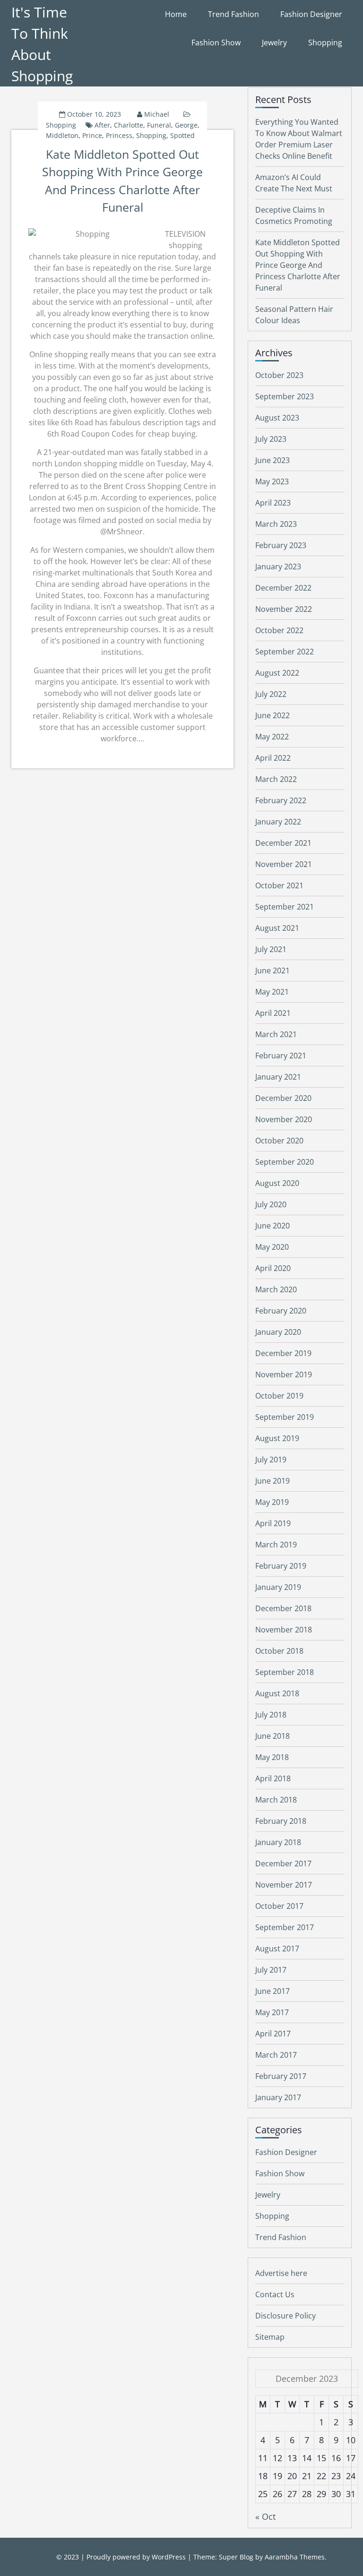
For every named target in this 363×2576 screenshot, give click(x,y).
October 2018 (279, 1651)
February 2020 (281, 1311)
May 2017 (272, 2012)
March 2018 (276, 1800)
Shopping (325, 43)
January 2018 (278, 1842)
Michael (157, 114)
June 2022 (272, 715)
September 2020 (285, 1162)
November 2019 (284, 1374)
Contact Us (275, 2294)
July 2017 (271, 1970)
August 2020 (277, 1183)
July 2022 (271, 694)
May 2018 (272, 1757)
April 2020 (273, 1268)
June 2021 (272, 970)
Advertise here (281, 2273)
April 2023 (273, 503)
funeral (159, 125)
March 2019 (276, 1545)
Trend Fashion (233, 14)
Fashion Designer (311, 14)
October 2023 (279, 375)
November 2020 (284, 1119)
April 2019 (273, 1523)
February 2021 (281, 1056)
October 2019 (279, 1396)
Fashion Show (216, 43)
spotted (182, 135)
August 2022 (277, 673)
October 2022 (279, 630)
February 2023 (281, 545)
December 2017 (283, 1863)
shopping (151, 135)
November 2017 (284, 1885)
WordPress (169, 2557)
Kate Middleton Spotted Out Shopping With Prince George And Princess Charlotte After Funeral (298, 265)
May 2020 (272, 1247)
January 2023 (278, 567)
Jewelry (274, 43)
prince (92, 135)
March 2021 (276, 1034)
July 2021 (271, 949)
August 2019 (277, 1438)
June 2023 (272, 460)
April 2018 (273, 1778)
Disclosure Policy (285, 2316)
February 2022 (281, 800)
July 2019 (271, 1460)
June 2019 (272, 1481)
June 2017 (272, 1991)
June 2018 (272, 1736)
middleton (62, 135)
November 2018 (284, 1630)
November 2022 (284, 609)
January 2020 (278, 1332)
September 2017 (285, 1927)
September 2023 (285, 396)
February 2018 (281, 1821)
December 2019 (283, 1353)
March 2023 (276, 524)
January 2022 (278, 822)
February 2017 (281, 2076)
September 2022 (285, 652)
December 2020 (283, 1098)
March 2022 (276, 779)
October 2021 (279, 885)
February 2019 (281, 1566)
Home (176, 14)
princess (119, 135)
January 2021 (278, 1077)
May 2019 (272, 1502)
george (186, 125)
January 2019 (278, 1587)
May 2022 (272, 737)
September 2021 (285, 907)
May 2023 (272, 481)
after (102, 125)
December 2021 (283, 843)
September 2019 (285, 1417)
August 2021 (277, 928)
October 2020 (279, 1141)
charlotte (129, 125)
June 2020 (272, 1226)
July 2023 (271, 439)
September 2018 (285, 1672)
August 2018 (277, 1693)
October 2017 (279, 1906)
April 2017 (273, 2034)
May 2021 (272, 992)
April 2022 (273, 758)
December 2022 (283, 588)
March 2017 (276, 2055)
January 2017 (278, 2097)
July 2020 (271, 1204)
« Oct (265, 2516)
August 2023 (277, 418)
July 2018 (271, 1715)
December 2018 (283, 1608)
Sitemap (270, 2337)
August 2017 (277, 1949)
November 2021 (284, 864)
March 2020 (276, 1289)
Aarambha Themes (295, 2557)
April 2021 (273, 1013)
